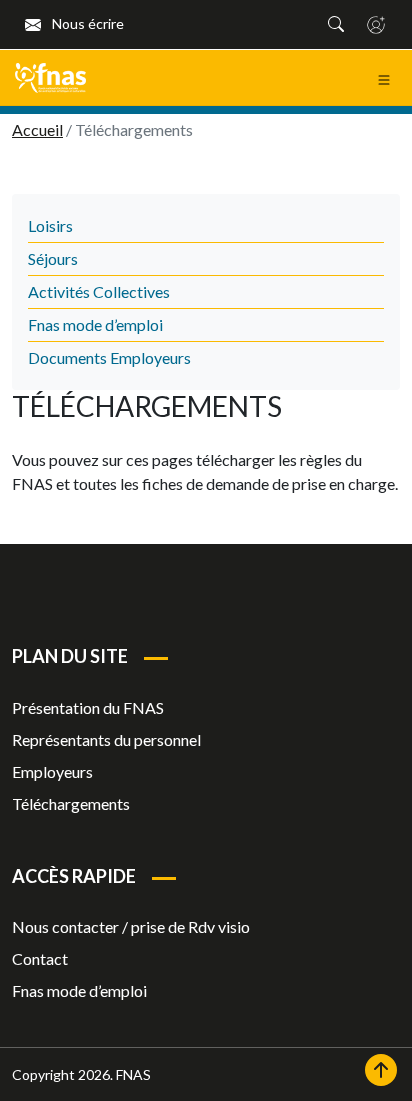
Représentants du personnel (106, 739)
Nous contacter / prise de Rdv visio (131, 926)
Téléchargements (71, 803)
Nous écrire (86, 23)
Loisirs (50, 225)
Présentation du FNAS (88, 707)
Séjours (53, 258)
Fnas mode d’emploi (95, 324)
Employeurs (52, 771)
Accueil (37, 129)
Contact (40, 958)
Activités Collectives (99, 291)
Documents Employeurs (109, 357)
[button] (336, 24)
